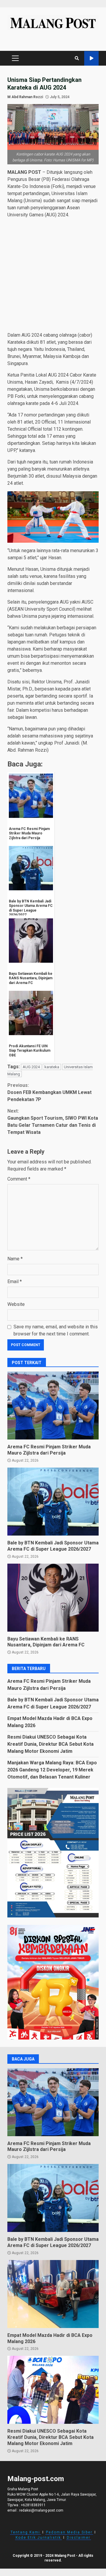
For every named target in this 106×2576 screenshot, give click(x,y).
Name (15, 1259)
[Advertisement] (53, 276)
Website (16, 1304)
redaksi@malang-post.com (41, 2510)
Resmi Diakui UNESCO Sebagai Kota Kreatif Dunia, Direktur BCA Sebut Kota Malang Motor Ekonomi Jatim (50, 1744)
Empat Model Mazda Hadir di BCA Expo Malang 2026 (53, 2294)
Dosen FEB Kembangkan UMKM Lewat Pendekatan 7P (49, 1092)
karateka (52, 1067)
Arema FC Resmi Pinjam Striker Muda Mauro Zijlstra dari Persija (53, 1405)
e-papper (91, 58)
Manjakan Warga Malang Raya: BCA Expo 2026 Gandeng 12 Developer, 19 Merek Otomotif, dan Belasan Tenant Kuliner (52, 1770)
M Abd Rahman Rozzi (25, 97)
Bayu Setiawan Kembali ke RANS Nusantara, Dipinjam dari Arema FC (53, 1598)
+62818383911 (33, 2505)
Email (15, 1281)
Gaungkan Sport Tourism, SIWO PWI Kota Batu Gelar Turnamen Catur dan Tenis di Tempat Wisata (53, 1122)
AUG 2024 (31, 1067)
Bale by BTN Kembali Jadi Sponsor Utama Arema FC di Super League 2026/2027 (53, 1502)
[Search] (77, 58)
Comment (19, 1179)
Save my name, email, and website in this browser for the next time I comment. (56, 1330)
